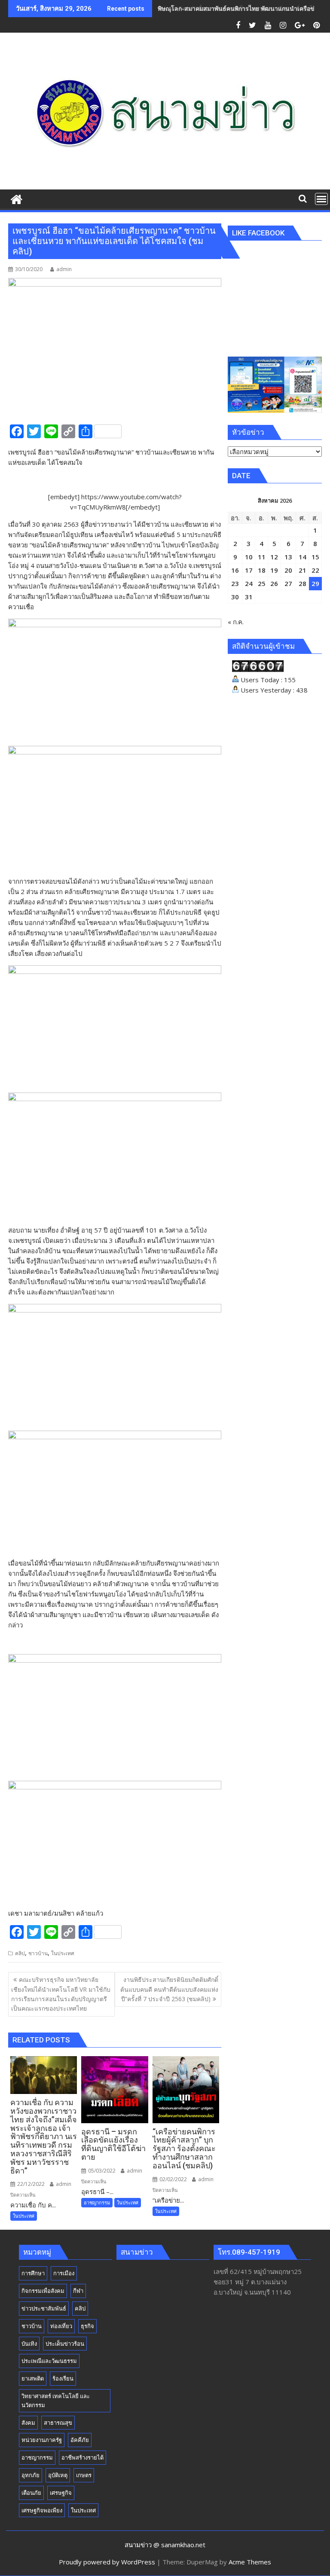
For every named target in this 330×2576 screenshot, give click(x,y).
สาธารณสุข (58, 2423)
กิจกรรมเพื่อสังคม (43, 2291)
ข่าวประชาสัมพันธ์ (44, 2308)
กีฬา (78, 2291)
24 (249, 583)
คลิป (20, 1953)
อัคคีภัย (80, 2440)
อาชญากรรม (97, 2202)
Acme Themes (250, 2562)
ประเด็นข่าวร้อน (65, 2344)
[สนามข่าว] (17, 198)
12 (274, 557)
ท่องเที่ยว (61, 2326)
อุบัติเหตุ (58, 2475)
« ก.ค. (236, 622)
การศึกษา (33, 2273)
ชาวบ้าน (38, 1953)
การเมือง (64, 2273)
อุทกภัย (31, 2475)
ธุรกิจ (87, 2326)
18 (262, 570)
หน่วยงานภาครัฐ (42, 2440)
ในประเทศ (63, 1953)
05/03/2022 (101, 2171)
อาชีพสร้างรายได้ (82, 2457)
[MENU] (321, 199)
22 (315, 570)
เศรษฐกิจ (61, 2493)
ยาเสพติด (33, 2378)
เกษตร (84, 2475)
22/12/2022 (30, 2184)
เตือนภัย (31, 2493)
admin (64, 269)
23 (235, 583)
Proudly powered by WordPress (107, 2562)
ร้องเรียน (63, 2378)
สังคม (28, 2423)
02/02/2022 (173, 2179)
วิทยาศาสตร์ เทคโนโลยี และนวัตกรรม (56, 2401)
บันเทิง (29, 2344)
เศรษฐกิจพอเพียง (42, 2510)
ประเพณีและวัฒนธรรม (49, 2361)
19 (274, 570)
